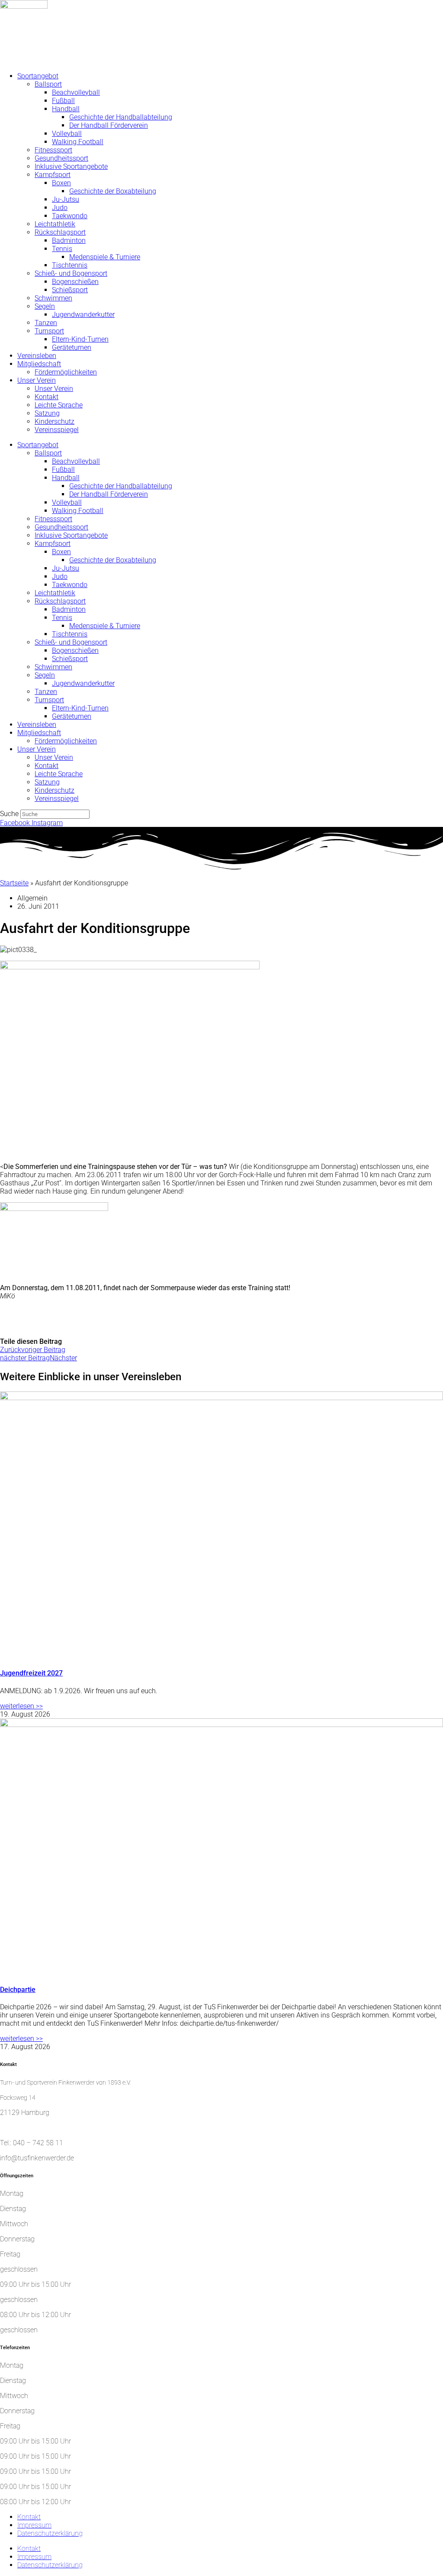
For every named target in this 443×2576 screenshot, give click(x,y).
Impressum (34, 2525)
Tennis (62, 249)
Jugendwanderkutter (83, 315)
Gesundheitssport (61, 158)
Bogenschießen (75, 282)
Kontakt (47, 397)
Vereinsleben (37, 356)
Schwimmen (53, 298)
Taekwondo (70, 216)
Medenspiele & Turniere (105, 257)
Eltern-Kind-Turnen (80, 339)
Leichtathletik (55, 224)
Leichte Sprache (59, 405)
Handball (66, 109)
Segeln (45, 306)
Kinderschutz (55, 421)
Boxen (61, 183)
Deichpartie (18, 1990)
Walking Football (78, 142)
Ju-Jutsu (66, 199)
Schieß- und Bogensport (71, 273)
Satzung (47, 413)
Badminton (69, 240)
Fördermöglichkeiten (66, 372)
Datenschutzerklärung (50, 2533)
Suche (9, 814)
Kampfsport (53, 175)
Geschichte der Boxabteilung (113, 191)
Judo (60, 208)
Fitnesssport (53, 150)
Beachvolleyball (76, 92)
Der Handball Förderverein (109, 125)
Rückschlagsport (60, 232)
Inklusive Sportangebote (71, 166)
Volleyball (67, 134)
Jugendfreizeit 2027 (31, 1673)
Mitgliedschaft (39, 364)
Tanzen (46, 323)
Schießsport (70, 290)
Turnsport (49, 331)
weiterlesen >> (21, 1706)
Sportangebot (38, 76)
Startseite (14, 883)
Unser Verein (37, 380)
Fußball (63, 101)
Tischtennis (70, 265)
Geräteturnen (72, 347)
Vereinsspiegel (57, 430)
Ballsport (48, 84)
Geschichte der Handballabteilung (121, 117)
